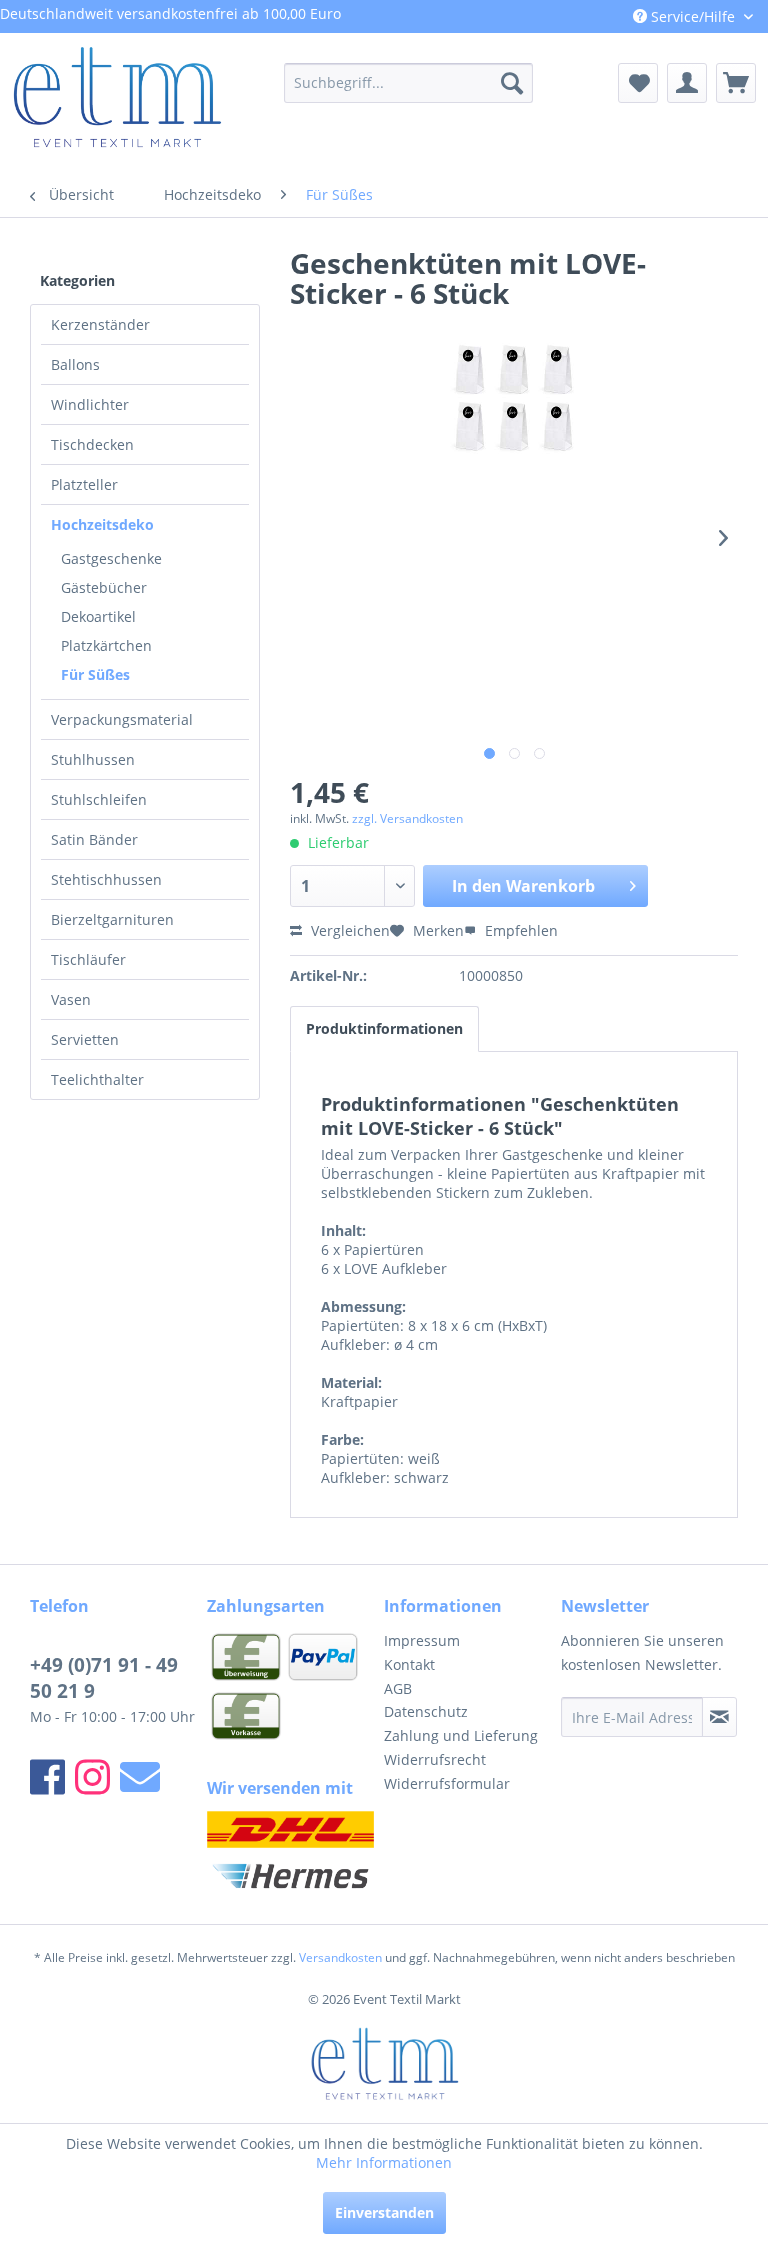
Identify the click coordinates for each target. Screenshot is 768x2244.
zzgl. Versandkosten (407, 818)
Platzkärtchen (106, 645)
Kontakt (409, 1664)
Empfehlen (519, 930)
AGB (398, 1688)
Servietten (85, 1039)
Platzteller (84, 484)
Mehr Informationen (384, 2162)
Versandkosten (340, 1957)
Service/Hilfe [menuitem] (693, 16)
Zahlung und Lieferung (461, 1735)
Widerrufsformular (447, 1783)
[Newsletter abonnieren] (719, 1717)
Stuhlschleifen (99, 799)
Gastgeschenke (111, 558)
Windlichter (90, 404)
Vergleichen (348, 930)
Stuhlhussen (93, 759)
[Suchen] (512, 83)
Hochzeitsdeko (102, 524)
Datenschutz (426, 1711)
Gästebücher (104, 587)
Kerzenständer (100, 324)
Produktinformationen (384, 1028)
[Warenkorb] (736, 83)
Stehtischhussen (106, 879)
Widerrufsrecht (435, 1759)
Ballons (75, 364)
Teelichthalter (97, 1079)
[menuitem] (409, 83)
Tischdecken (92, 444)
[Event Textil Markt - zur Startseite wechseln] (116, 103)
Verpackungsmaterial (122, 719)
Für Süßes (95, 674)
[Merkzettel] (638, 83)
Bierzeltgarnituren (112, 919)
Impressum (422, 1640)
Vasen (71, 999)
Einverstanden (384, 2212)
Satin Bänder (94, 839)
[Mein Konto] (687, 83)
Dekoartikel (98, 616)
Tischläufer (88, 959)
